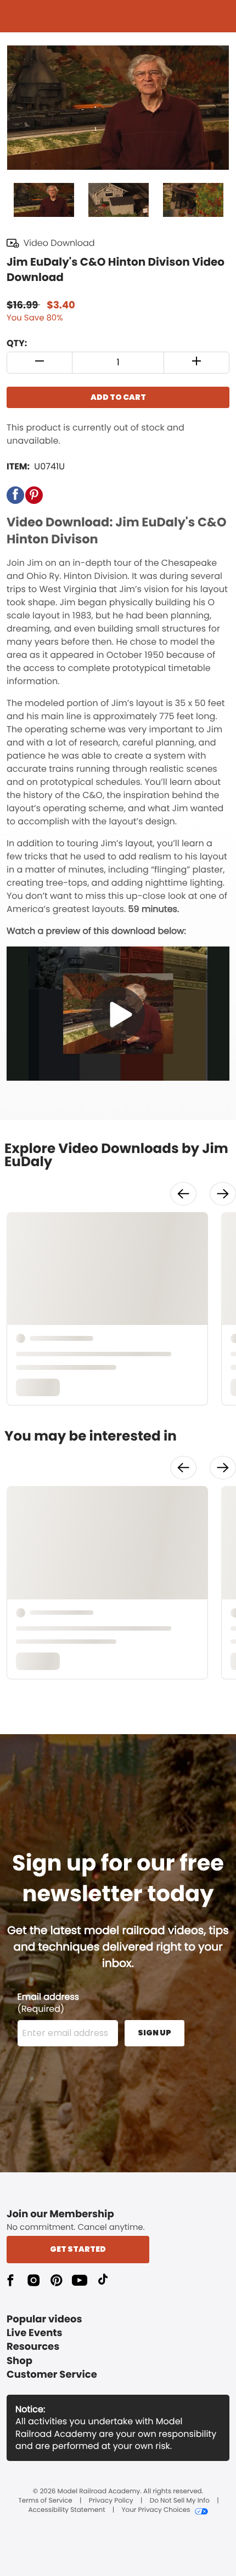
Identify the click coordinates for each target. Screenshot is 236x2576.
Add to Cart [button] (118, 397)
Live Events (35, 2333)
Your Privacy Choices (156, 2510)
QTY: (17, 343)
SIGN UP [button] (154, 2033)
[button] (40, 363)
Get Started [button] (78, 2249)
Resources (33, 2347)
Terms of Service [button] (45, 2501)
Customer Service (52, 2375)
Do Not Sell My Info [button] (180, 2501)
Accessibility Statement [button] (66, 2510)
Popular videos (44, 2319)
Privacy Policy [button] (111, 2501)
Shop (19, 2361)
